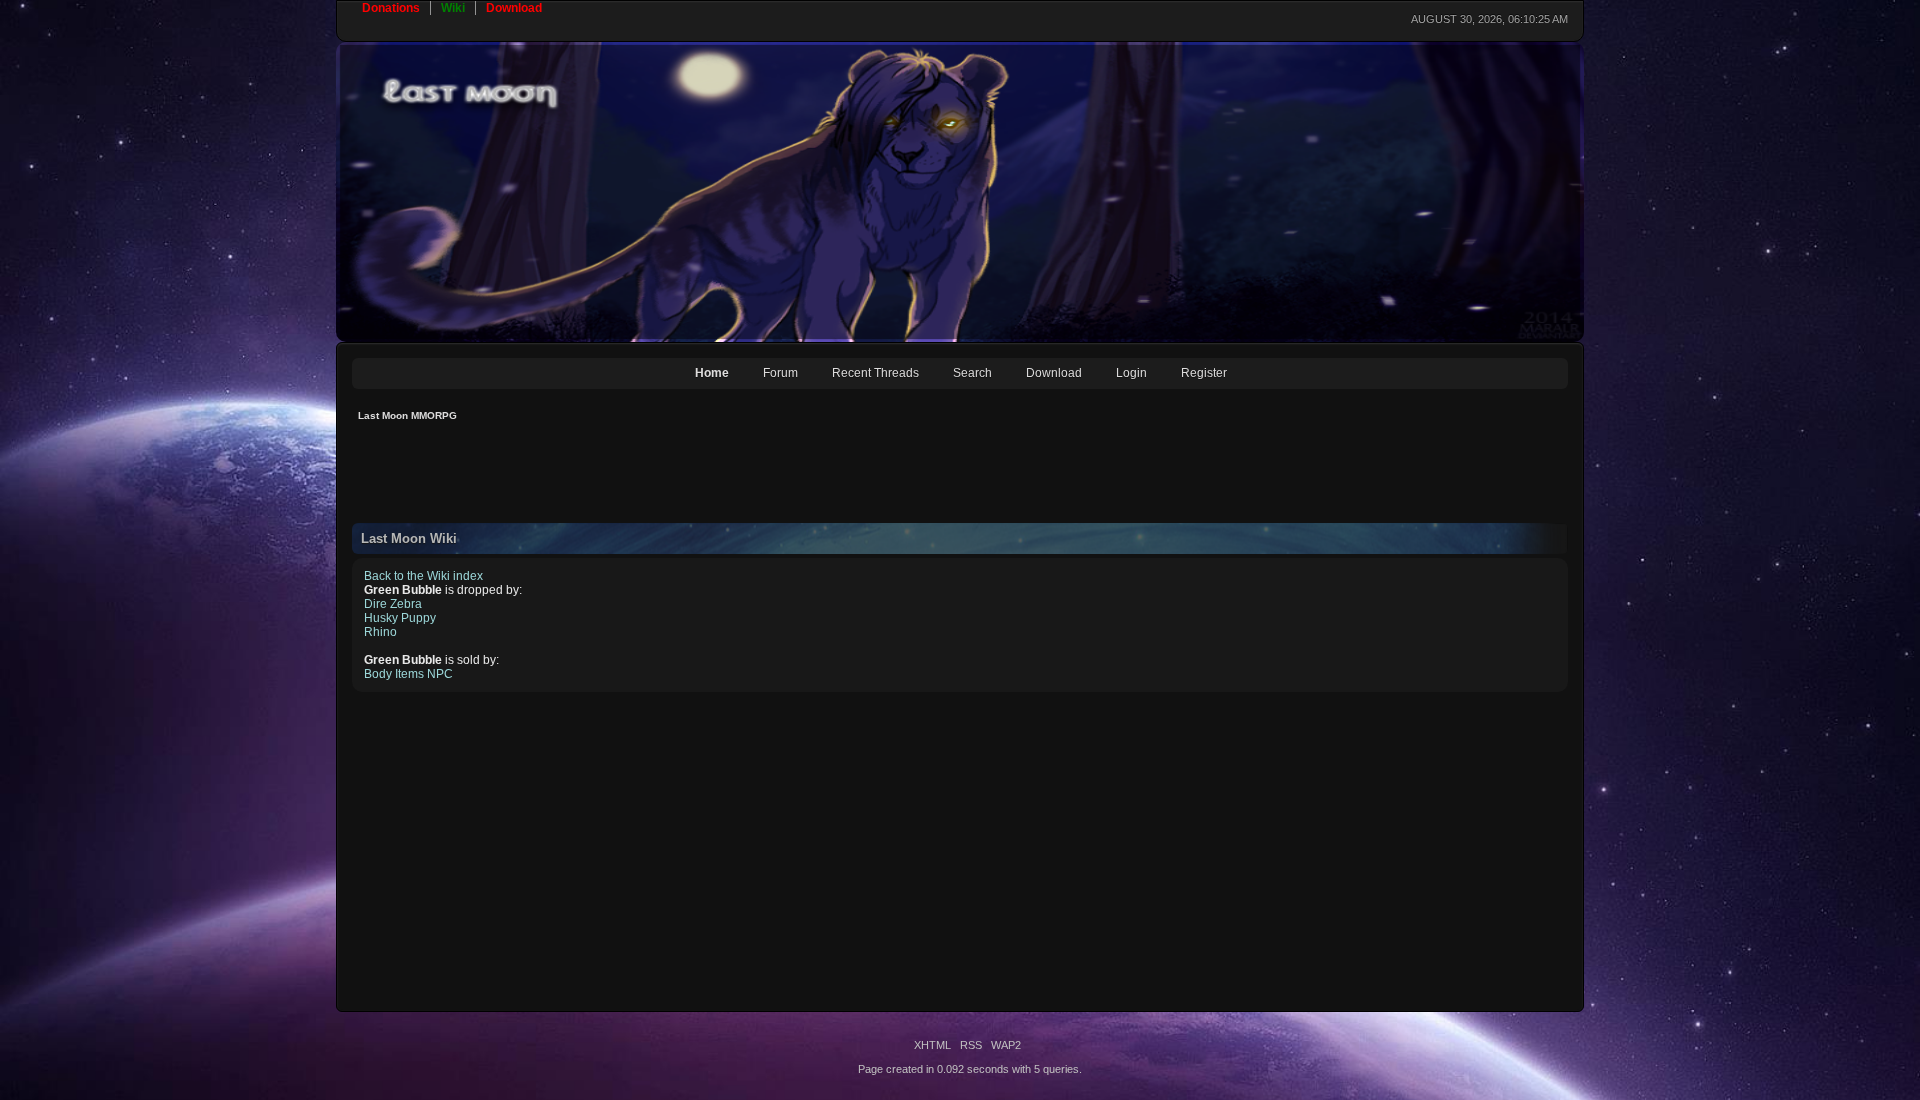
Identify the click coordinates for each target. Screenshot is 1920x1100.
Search (972, 373)
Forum (780, 373)
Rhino (380, 632)
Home (712, 373)
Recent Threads (875, 373)
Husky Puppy (400, 618)
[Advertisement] (716, 478)
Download (1054, 373)
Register (1204, 373)
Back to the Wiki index (423, 576)
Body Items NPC (408, 674)
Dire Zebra (393, 604)
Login (1131, 373)
